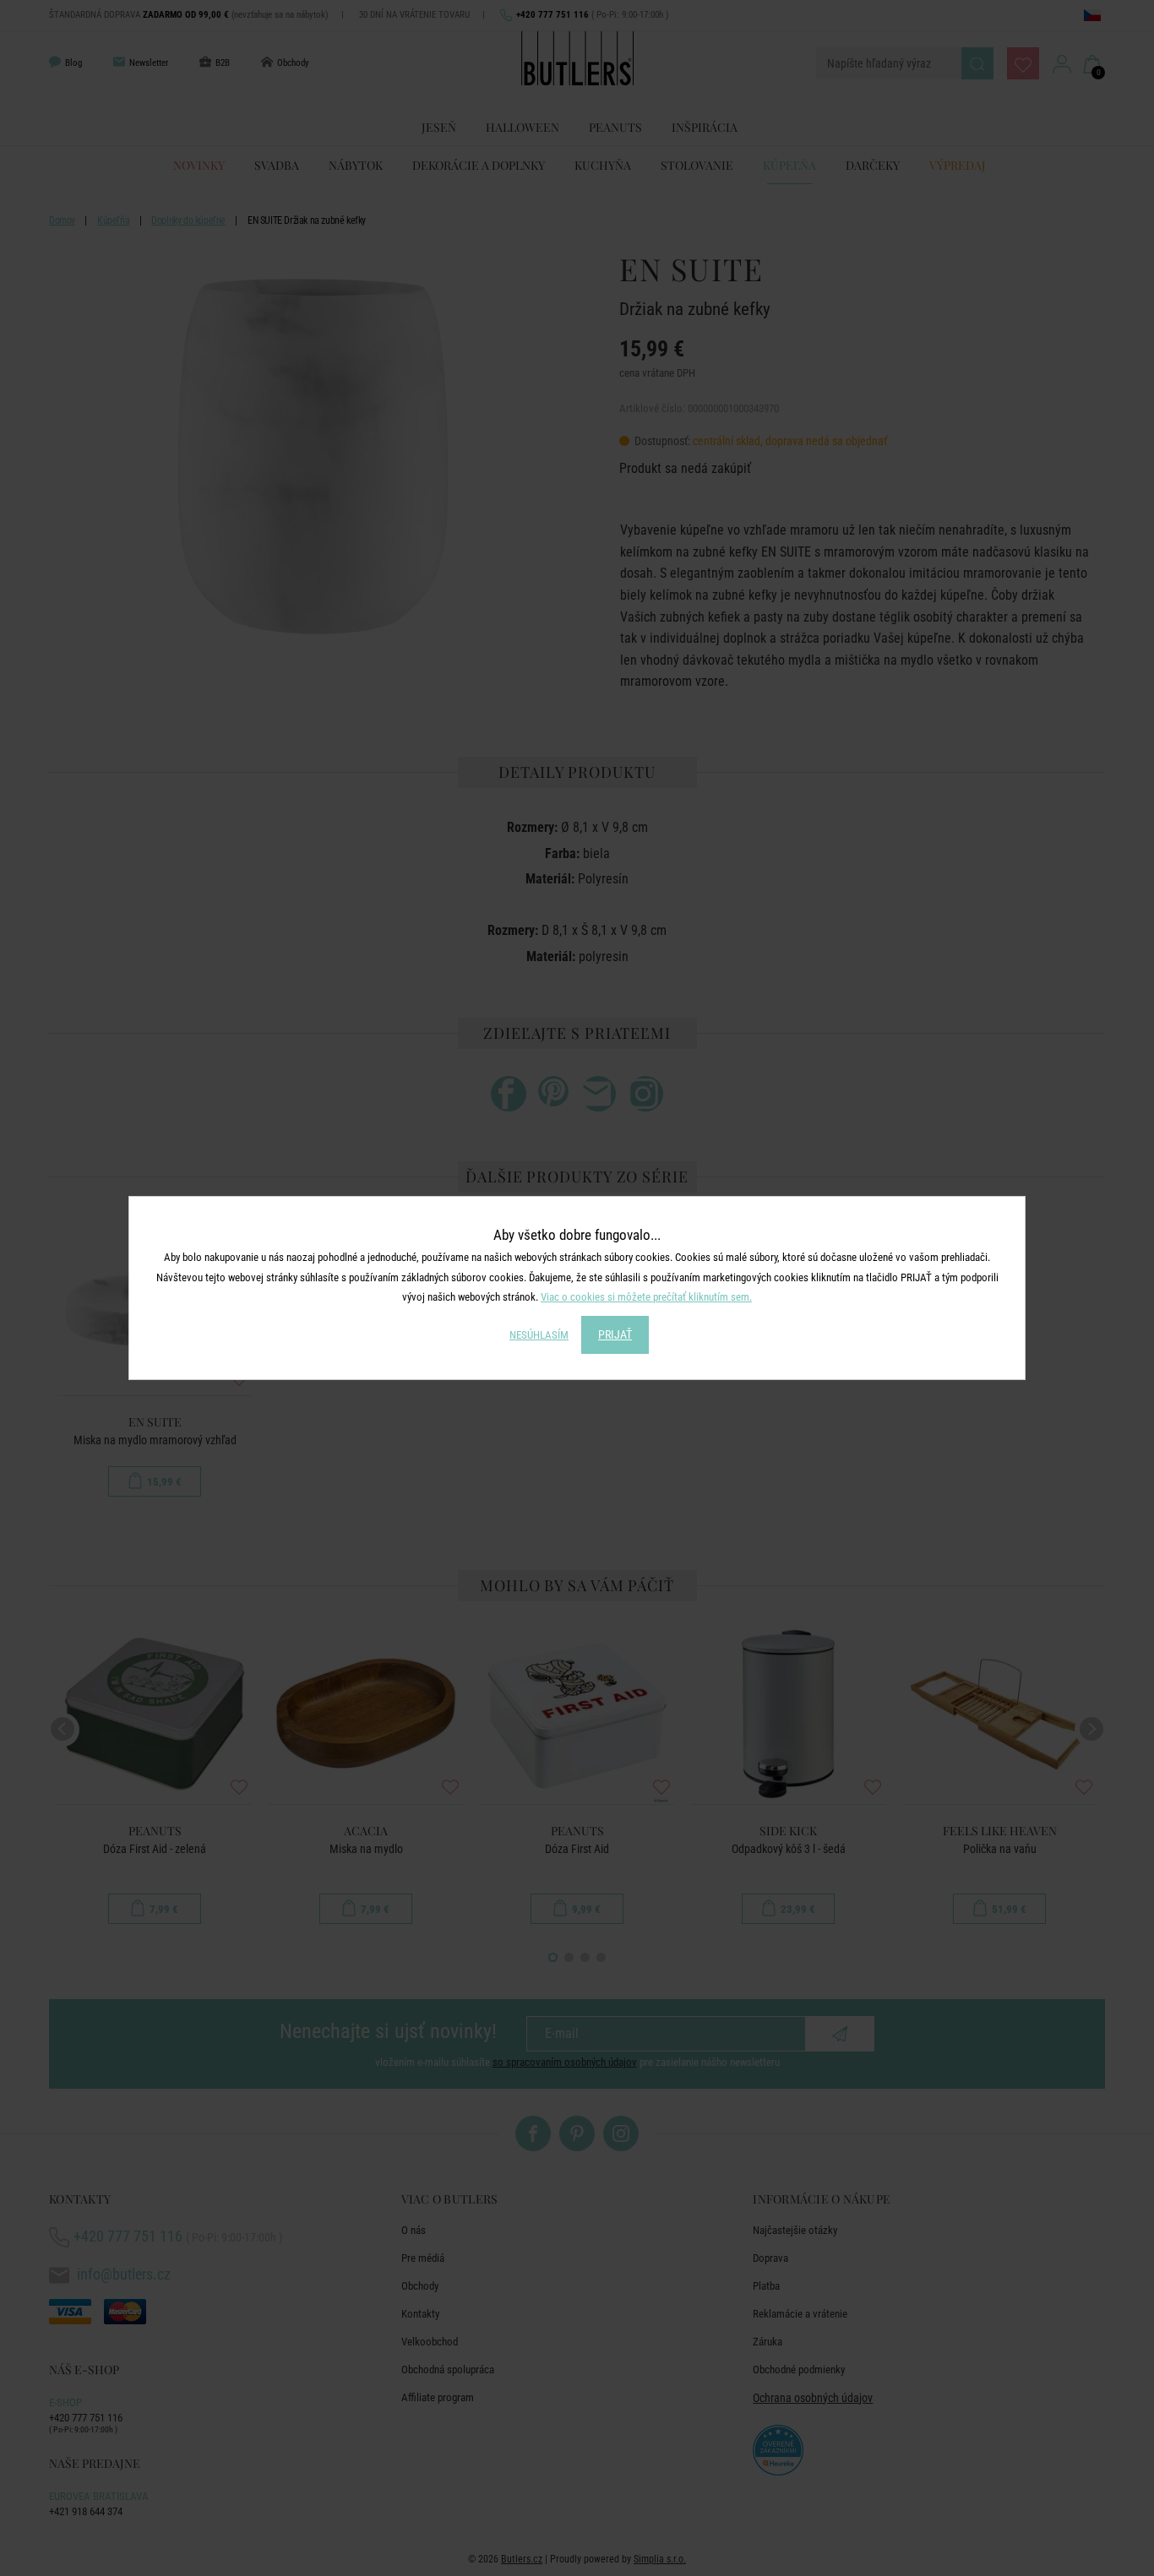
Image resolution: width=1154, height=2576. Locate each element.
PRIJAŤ (615, 1334)
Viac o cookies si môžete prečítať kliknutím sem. (646, 1297)
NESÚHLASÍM (539, 1335)
